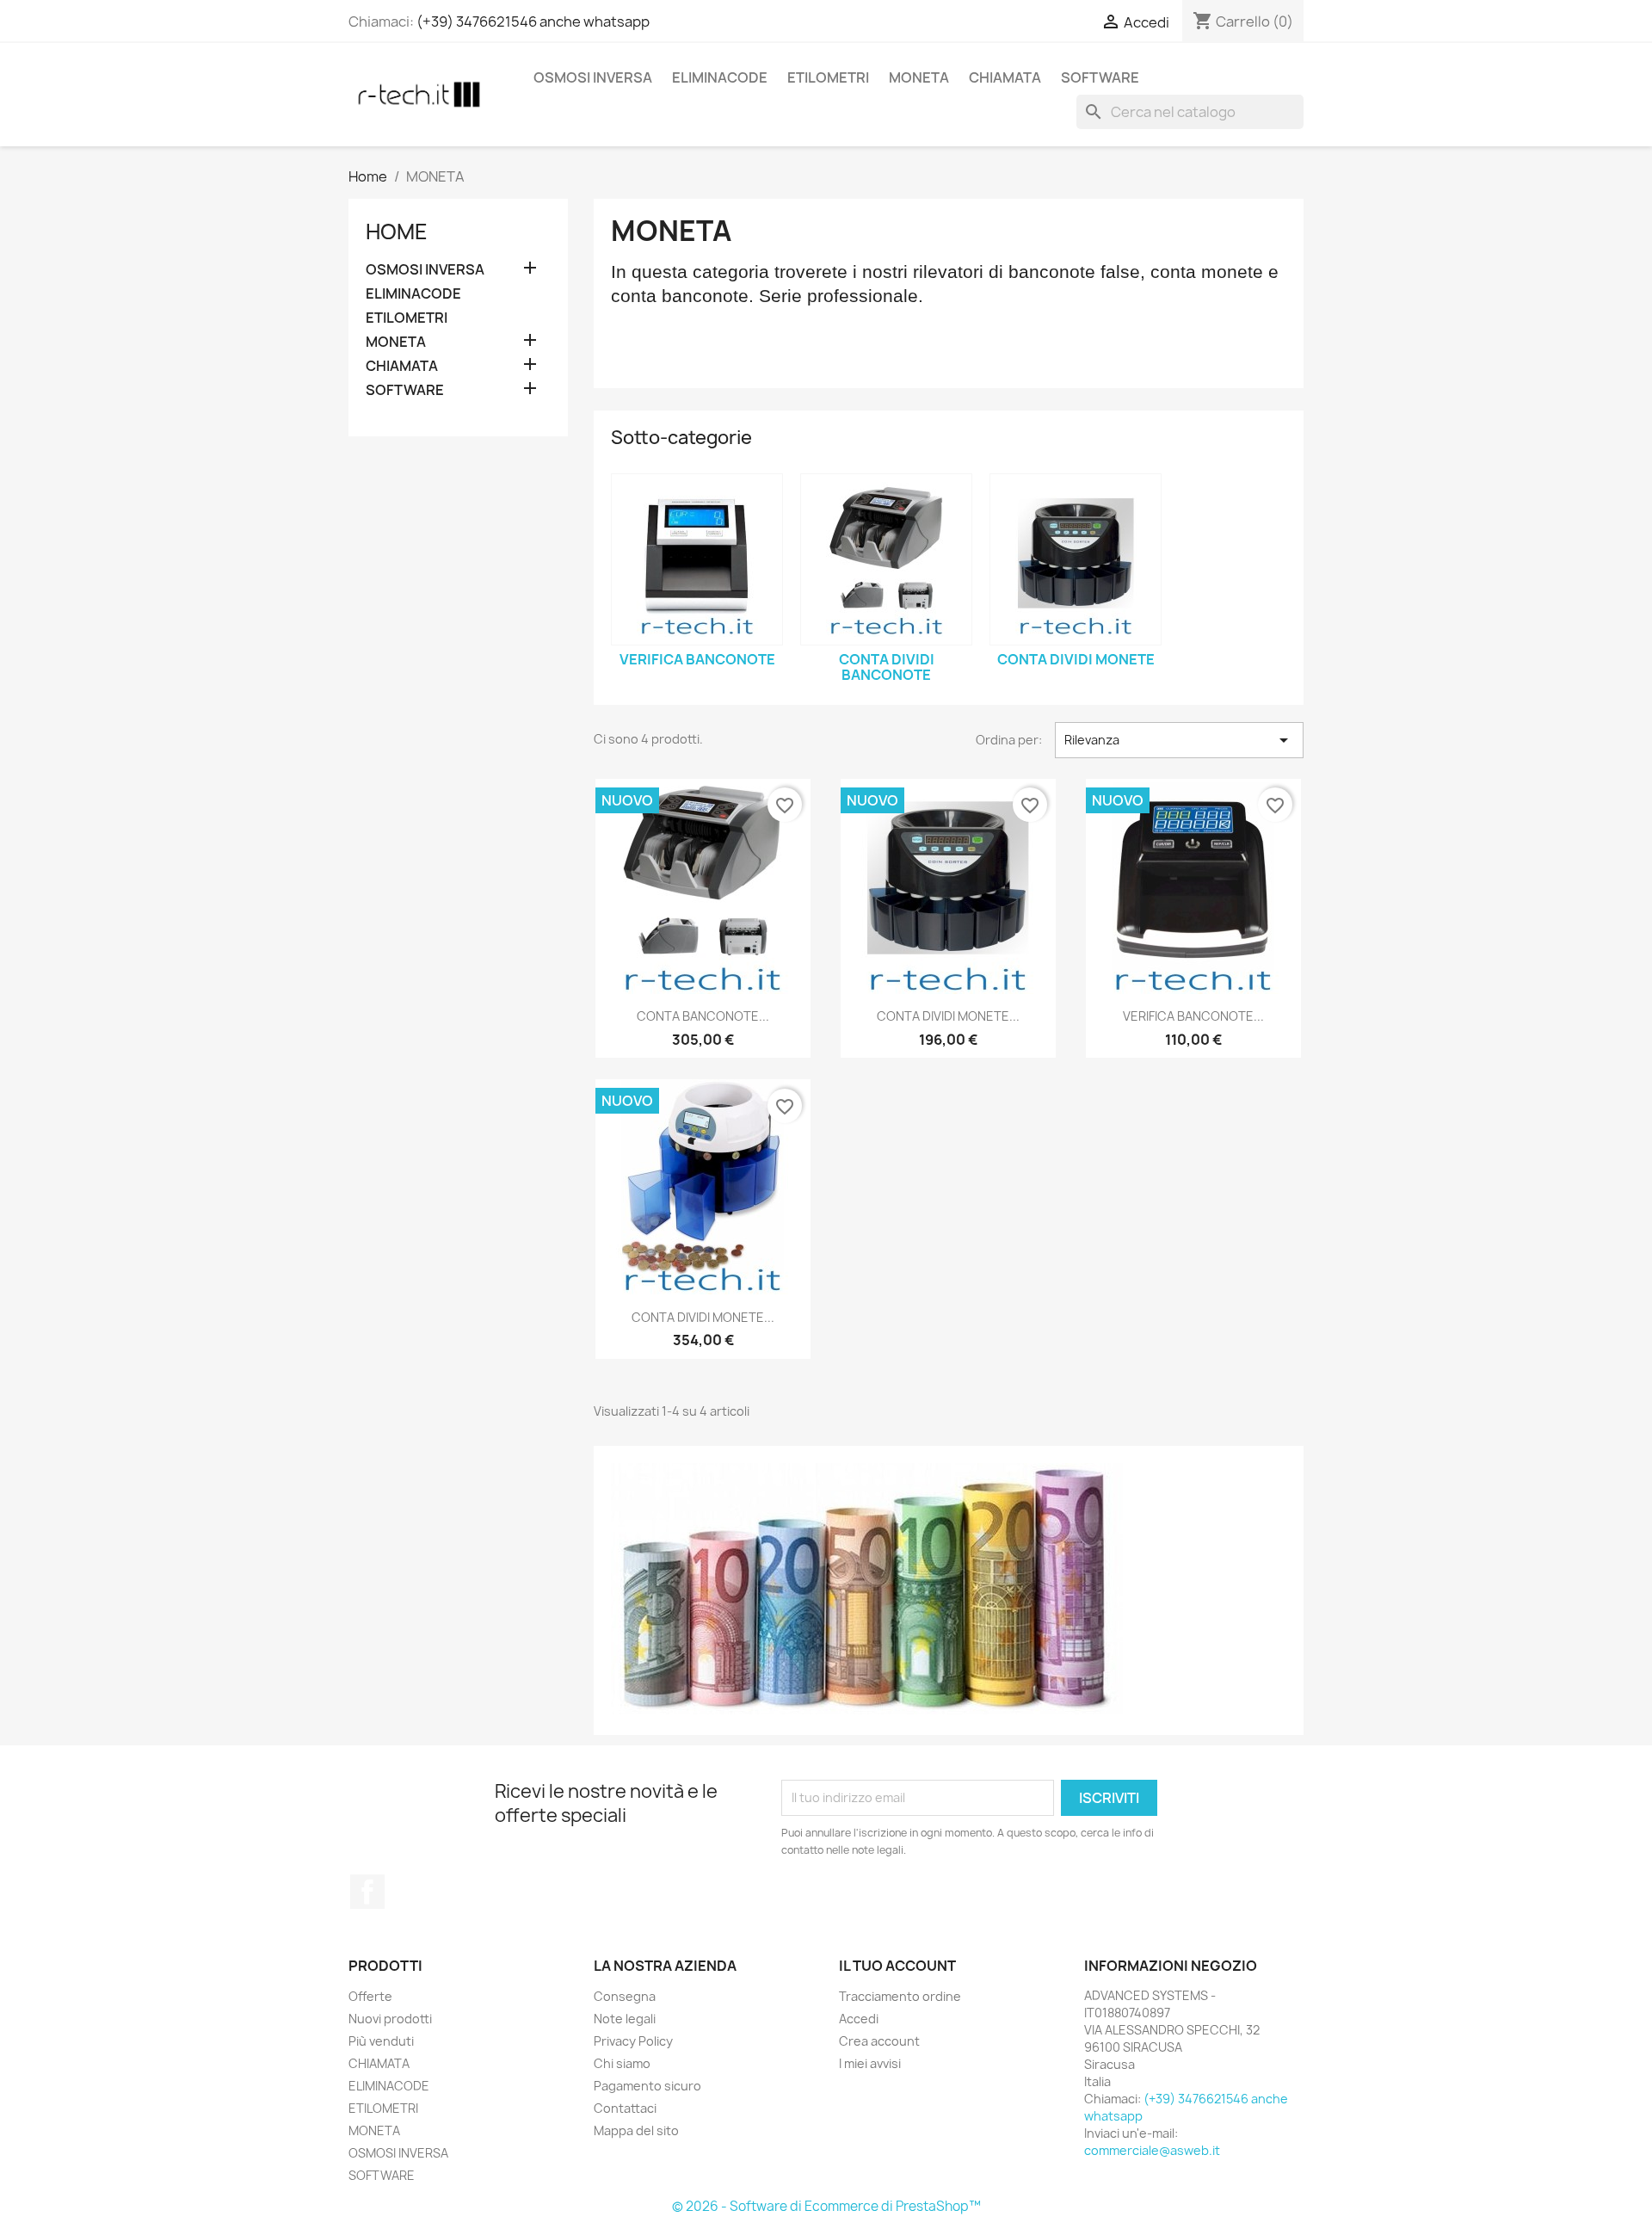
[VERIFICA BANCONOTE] (697, 559)
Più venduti (381, 2041)
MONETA (919, 77)
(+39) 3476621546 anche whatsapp (533, 22)
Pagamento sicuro (647, 2086)
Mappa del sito (636, 2130)
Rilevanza (1179, 740)
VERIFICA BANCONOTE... (1193, 1016)
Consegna (625, 1996)
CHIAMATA (1005, 77)
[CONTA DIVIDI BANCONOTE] (886, 559)
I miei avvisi (870, 2063)
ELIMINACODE (720, 77)
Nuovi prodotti (390, 2019)
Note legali (625, 2019)
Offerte (370, 1996)
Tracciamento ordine (900, 1996)
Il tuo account (897, 1966)
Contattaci (625, 2108)
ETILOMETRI (828, 77)
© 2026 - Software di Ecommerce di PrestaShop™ (826, 2206)
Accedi (859, 2019)
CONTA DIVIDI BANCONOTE (887, 667)
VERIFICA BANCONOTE (697, 659)
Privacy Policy (633, 2041)
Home (397, 232)
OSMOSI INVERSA (593, 77)
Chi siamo (622, 2063)
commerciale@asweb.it (1152, 2150)
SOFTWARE (1100, 77)
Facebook (367, 1892)
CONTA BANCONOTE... (703, 1016)
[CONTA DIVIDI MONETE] (1076, 559)
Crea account (879, 2041)
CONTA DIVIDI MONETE (1076, 659)
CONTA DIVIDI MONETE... (948, 1016)
